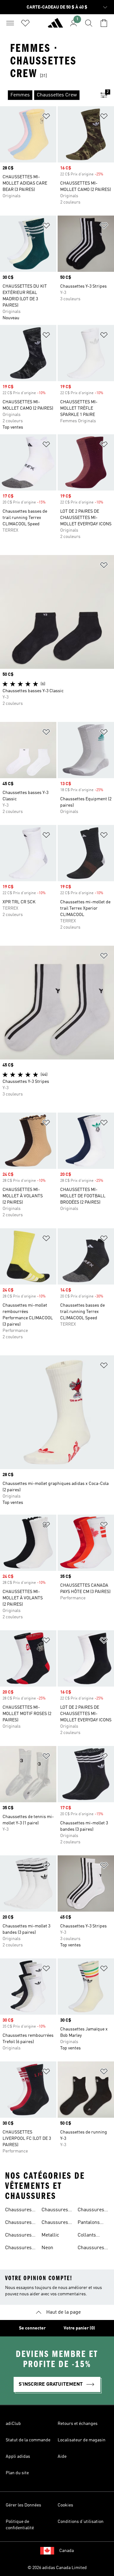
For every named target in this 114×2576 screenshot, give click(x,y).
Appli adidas (18, 2457)
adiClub (13, 2424)
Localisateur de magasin (82, 2440)
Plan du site (17, 2473)
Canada (66, 2551)
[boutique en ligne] (55, 26)
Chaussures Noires (18, 2223)
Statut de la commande (28, 2440)
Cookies (65, 2505)
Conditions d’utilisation (81, 2522)
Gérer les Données (23, 2505)
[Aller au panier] (104, 23)
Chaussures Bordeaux (18, 2249)
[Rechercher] (89, 23)
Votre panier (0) (79, 2328)
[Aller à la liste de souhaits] (25, 23)
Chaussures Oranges (91, 2211)
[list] (47, 95)
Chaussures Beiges (18, 2211)
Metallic (50, 2235)
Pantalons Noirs (89, 2223)
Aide (62, 2457)
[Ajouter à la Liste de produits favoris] (46, 117)
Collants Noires (87, 2236)
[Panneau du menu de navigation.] (10, 23)
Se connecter (32, 2328)
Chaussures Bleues (18, 2236)
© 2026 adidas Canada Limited (57, 2568)
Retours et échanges (78, 2424)
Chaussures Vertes (55, 2211)
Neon (47, 2248)
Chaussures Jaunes (91, 2249)
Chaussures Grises (55, 2223)
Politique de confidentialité (20, 2525)
